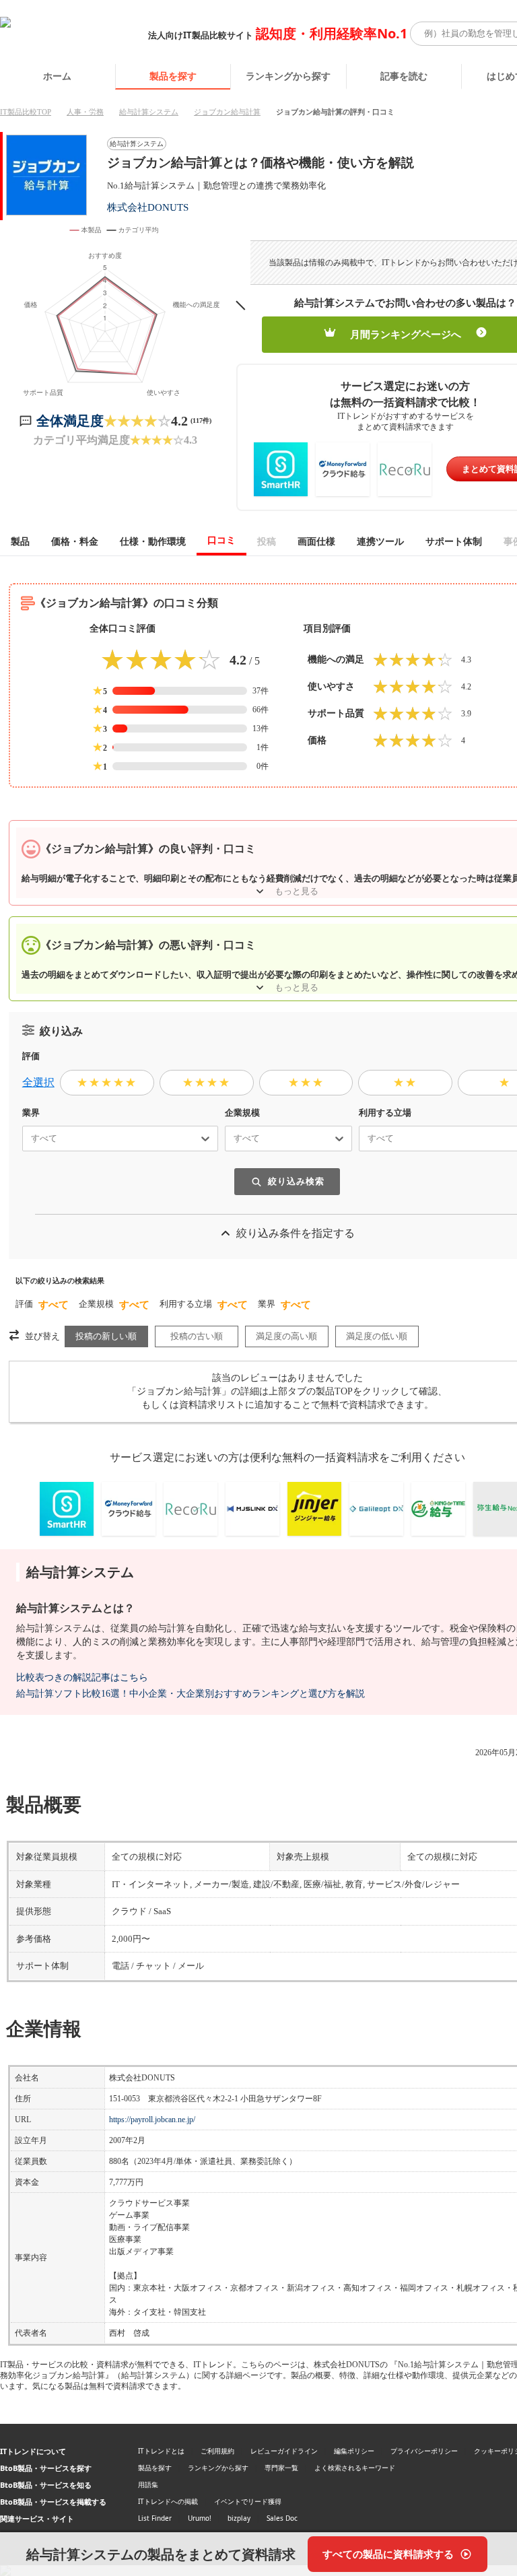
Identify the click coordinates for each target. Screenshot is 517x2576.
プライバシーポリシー (424, 2451)
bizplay (239, 2518)
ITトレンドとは (161, 2451)
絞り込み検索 (296, 1181)
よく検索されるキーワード (355, 2468)
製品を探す (173, 76)
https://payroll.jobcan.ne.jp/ (152, 2120)
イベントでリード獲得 (248, 2501)
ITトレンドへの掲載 (168, 2501)
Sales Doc (282, 2518)
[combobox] (26, 1139)
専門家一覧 (281, 2468)
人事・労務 (85, 112)
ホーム (57, 76)
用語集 (148, 2484)
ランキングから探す (288, 76)
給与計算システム (149, 112)
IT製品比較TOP (26, 112)
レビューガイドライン (284, 2451)
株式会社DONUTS (148, 207)
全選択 (38, 1082)
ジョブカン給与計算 (227, 112)
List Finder (155, 2518)
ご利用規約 (217, 2451)
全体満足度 (70, 421)
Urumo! (200, 2518)
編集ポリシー (354, 2451)
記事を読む (404, 76)
